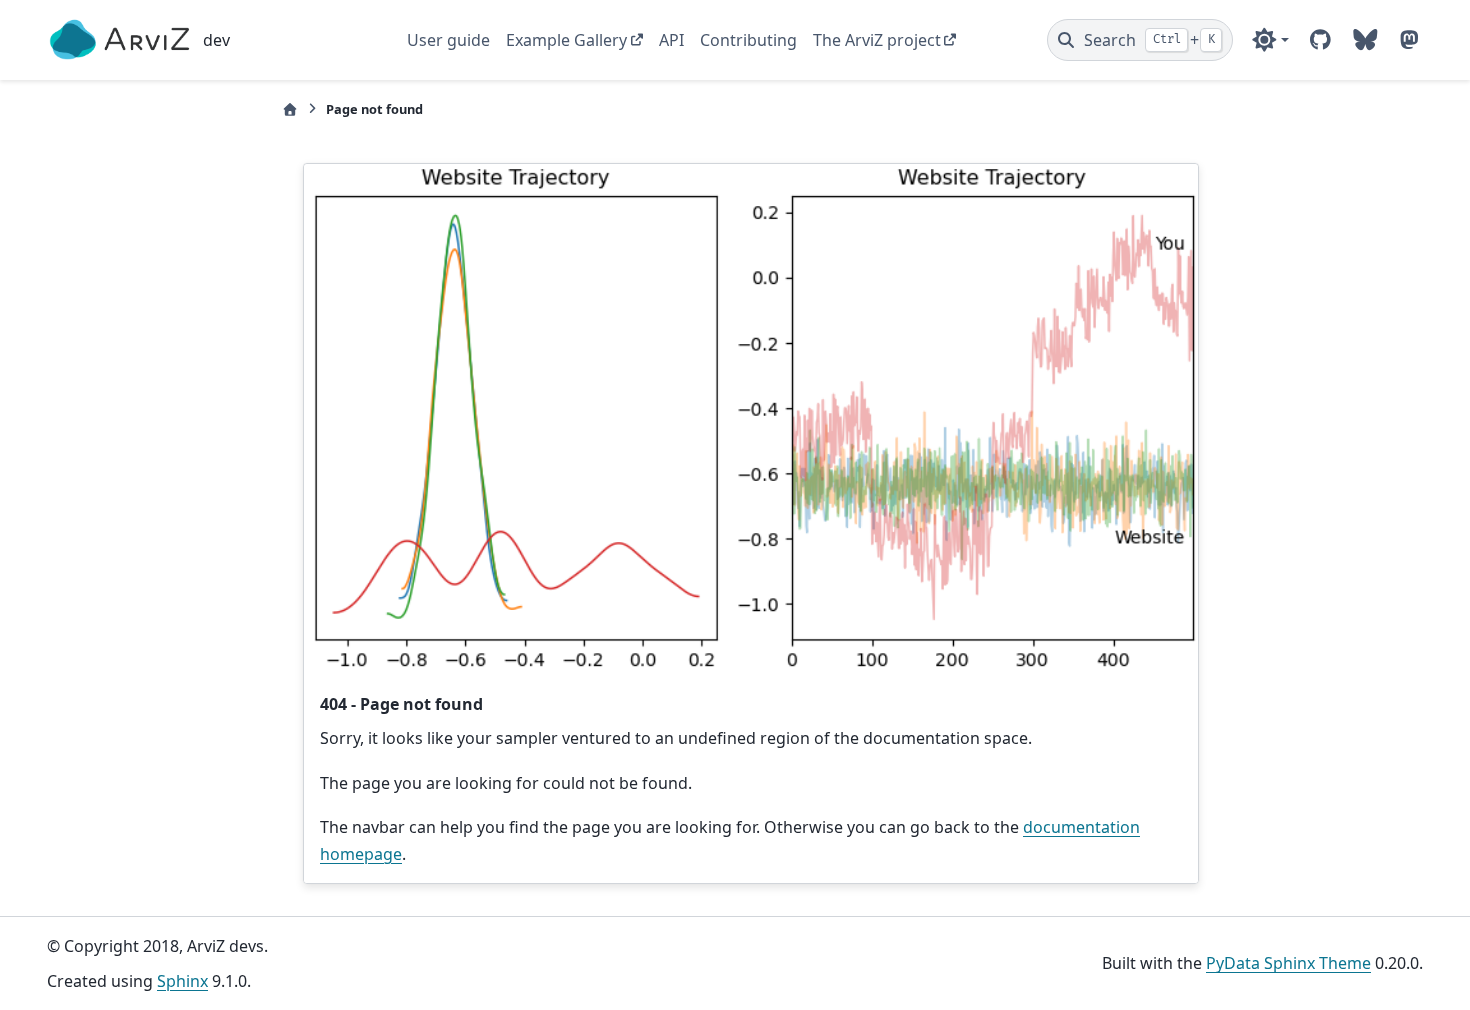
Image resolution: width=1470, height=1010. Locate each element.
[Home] (290, 109)
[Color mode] (1270, 40)
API (671, 40)
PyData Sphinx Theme (1288, 963)
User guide (448, 40)
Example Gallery (566, 40)
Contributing (748, 40)
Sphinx (182, 981)
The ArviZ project (877, 40)
